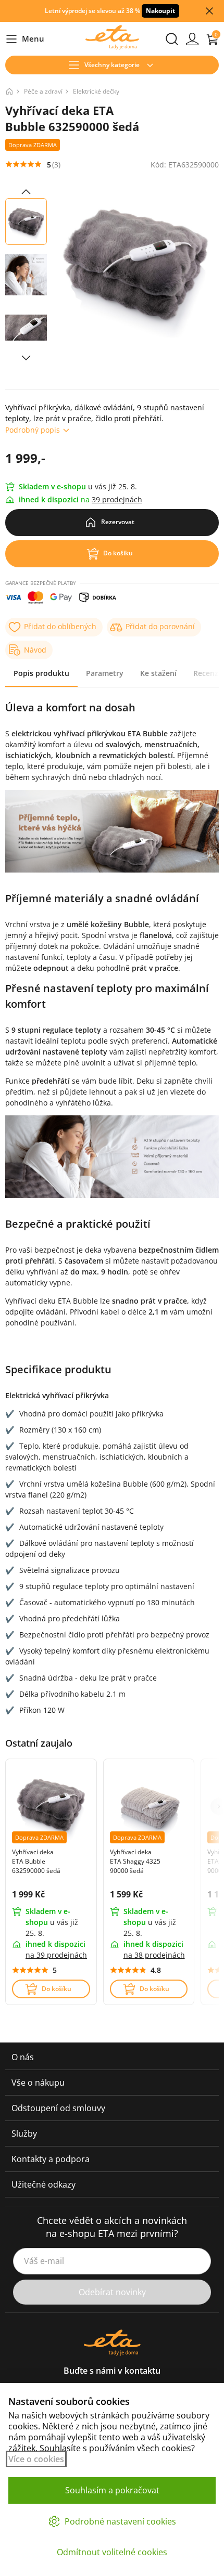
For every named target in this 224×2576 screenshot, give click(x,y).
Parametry (105, 673)
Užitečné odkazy (43, 2184)
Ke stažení (158, 673)
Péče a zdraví (43, 91)
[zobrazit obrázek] (26, 192)
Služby (24, 2133)
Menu (25, 39)
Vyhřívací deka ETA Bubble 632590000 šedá (36, 1861)
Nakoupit (160, 11)
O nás (23, 2057)
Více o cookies (36, 2459)
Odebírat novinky (112, 2292)
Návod (35, 650)
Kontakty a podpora (51, 2159)
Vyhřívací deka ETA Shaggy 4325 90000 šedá (135, 1861)
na (56, 1955)
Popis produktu (41, 673)
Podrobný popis (33, 430)
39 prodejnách (117, 499)
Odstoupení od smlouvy (58, 2108)
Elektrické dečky (96, 91)
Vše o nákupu (38, 2083)
